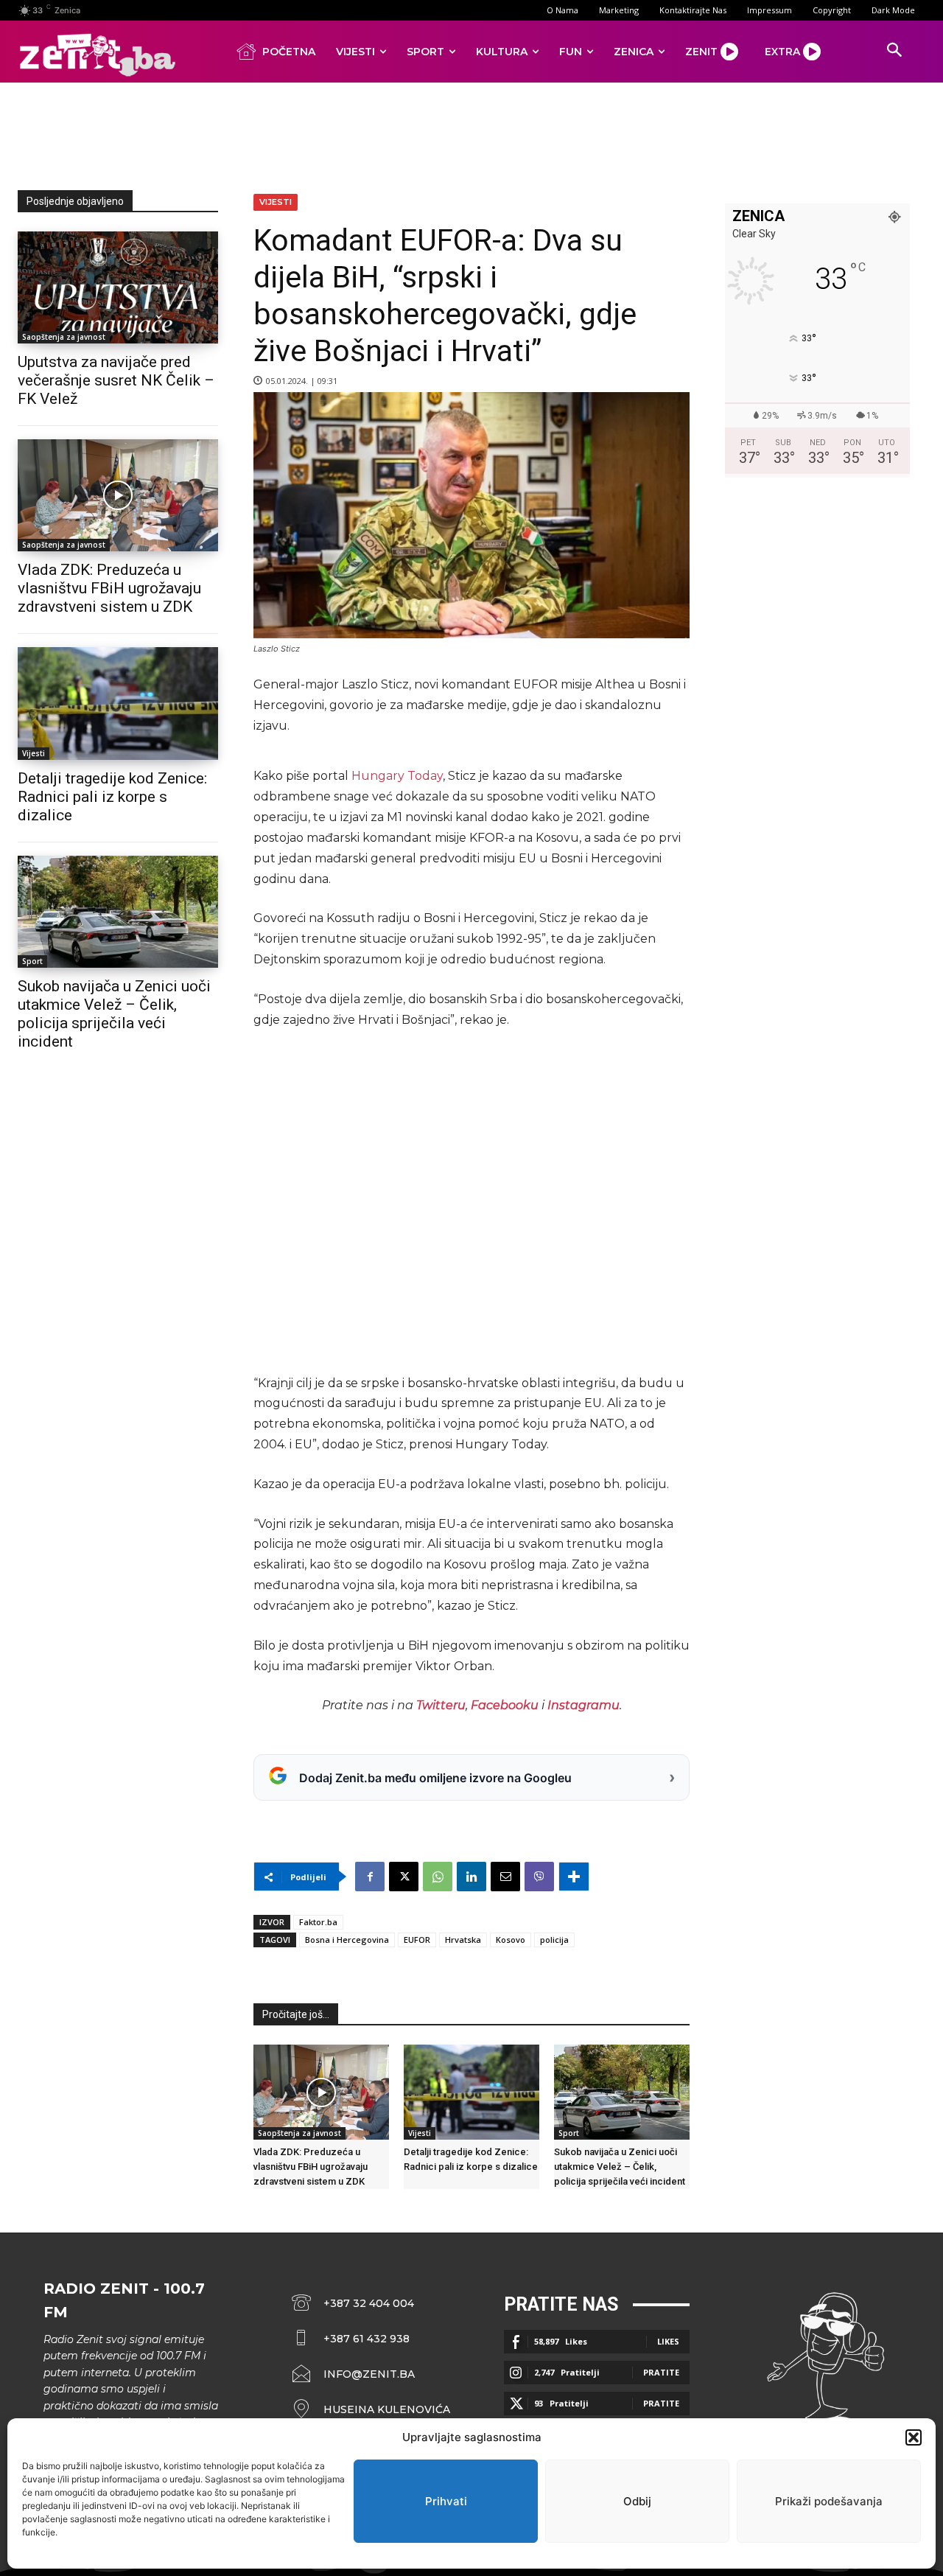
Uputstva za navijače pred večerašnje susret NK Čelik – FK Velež (116, 380)
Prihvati (446, 2501)
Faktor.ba (318, 1922)
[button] (914, 2437)
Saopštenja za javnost (64, 337)
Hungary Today (397, 776)
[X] (404, 1877)
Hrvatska (463, 1940)
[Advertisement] (471, 133)
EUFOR (417, 1940)
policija (554, 1940)
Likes (668, 2341)
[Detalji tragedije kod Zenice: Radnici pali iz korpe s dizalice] (118, 703)
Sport (32, 961)
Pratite (661, 2372)
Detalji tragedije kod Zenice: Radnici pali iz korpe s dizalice (112, 797)
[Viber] (539, 1877)
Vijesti (34, 753)
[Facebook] (370, 1877)
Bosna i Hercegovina (347, 1940)
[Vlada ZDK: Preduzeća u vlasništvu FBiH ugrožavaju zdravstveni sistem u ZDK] (118, 495)
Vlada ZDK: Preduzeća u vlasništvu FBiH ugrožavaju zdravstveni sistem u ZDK (109, 588)
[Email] (505, 1877)
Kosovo (511, 1940)
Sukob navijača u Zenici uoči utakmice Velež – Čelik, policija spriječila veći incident (114, 1014)
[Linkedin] (471, 1877)
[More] (574, 1877)
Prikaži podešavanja (829, 2501)
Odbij (637, 2501)
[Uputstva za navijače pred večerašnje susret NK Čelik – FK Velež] (118, 287)
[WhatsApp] (438, 1877)
